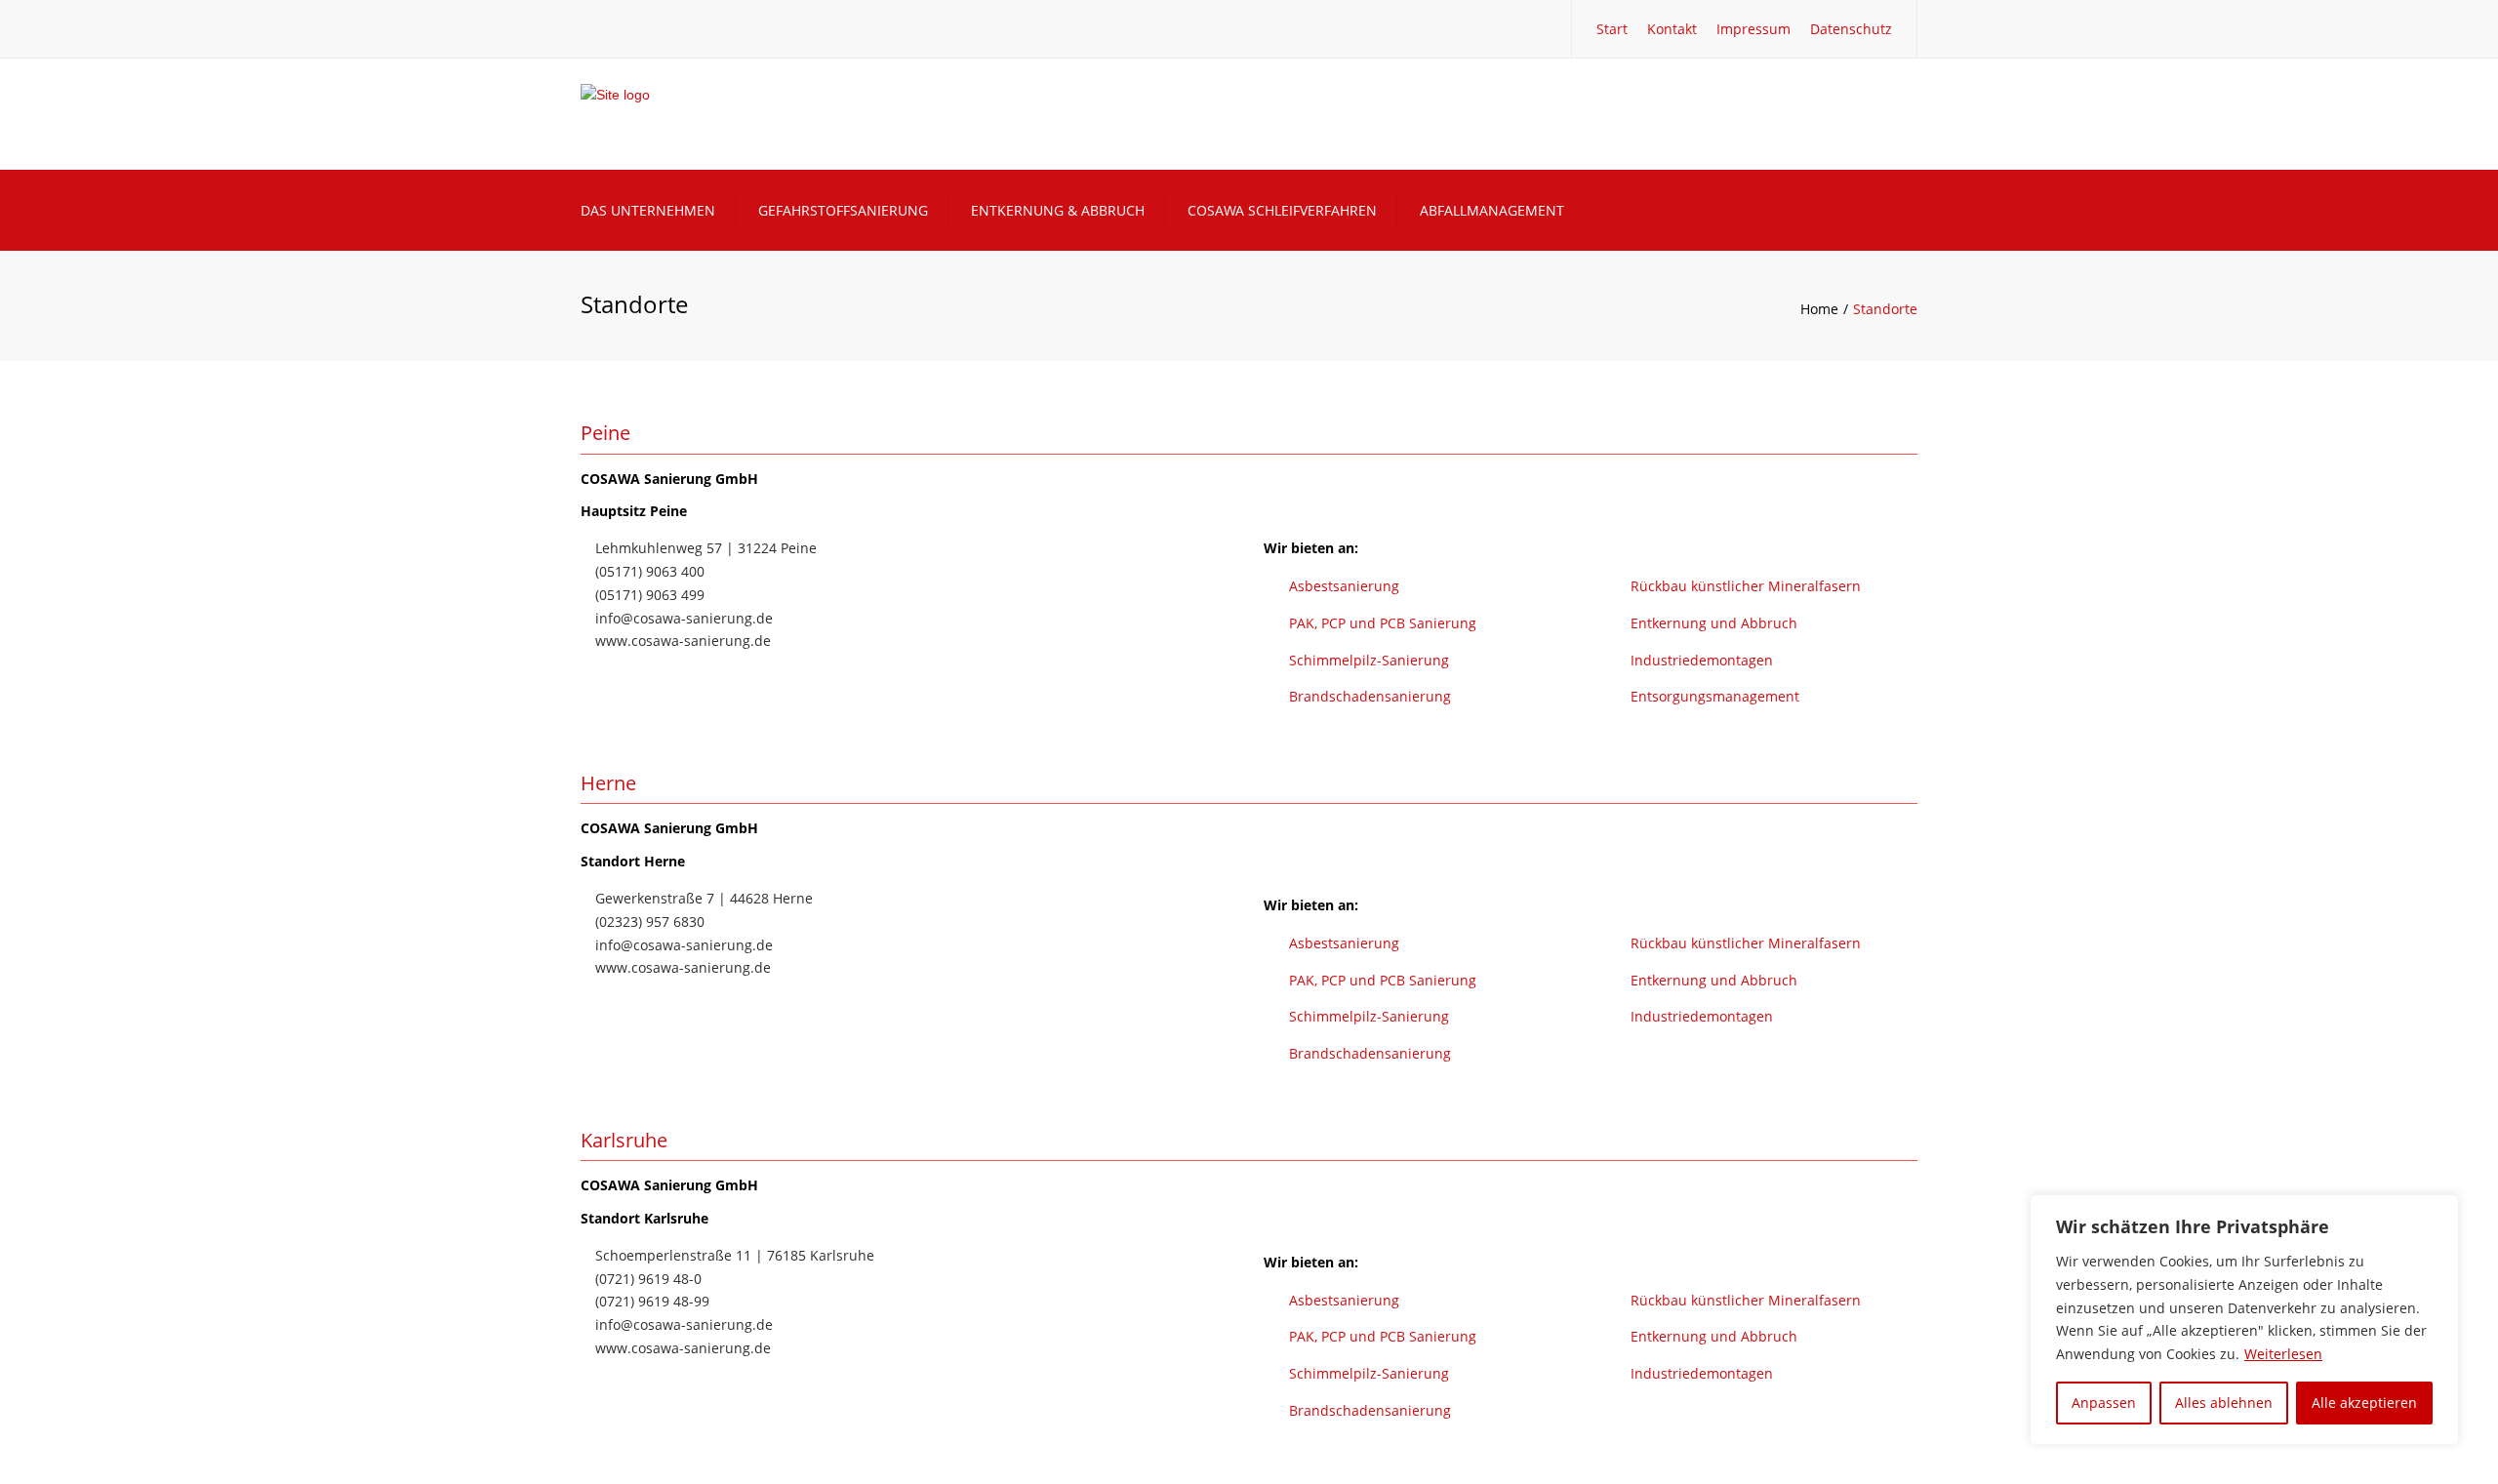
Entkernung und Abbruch (1714, 623)
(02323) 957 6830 (648, 922)
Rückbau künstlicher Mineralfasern (1746, 586)
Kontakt (1672, 29)
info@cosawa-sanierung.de (682, 618)
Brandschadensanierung (1370, 696)
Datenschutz (1851, 29)
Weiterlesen (2283, 1354)
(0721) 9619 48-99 (650, 1301)
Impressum (1753, 29)
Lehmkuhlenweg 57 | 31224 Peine (704, 548)
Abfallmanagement (1492, 210)
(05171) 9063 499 (648, 595)
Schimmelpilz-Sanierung (1369, 660)
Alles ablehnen (2224, 1403)
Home (1819, 309)
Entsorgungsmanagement (1715, 696)
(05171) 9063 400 (648, 571)
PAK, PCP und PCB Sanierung (1383, 623)
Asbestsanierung (1344, 586)
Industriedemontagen (1702, 660)
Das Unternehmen (648, 210)
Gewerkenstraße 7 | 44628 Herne (702, 898)
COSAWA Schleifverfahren (1282, 210)
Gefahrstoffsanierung (843, 210)
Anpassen (2104, 1403)
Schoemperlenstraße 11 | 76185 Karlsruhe (733, 1255)
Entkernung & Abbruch (1058, 210)
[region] (2244, 1320)
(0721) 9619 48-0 (646, 1279)
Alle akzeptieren (2364, 1403)
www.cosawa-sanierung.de (681, 641)
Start (1612, 29)
